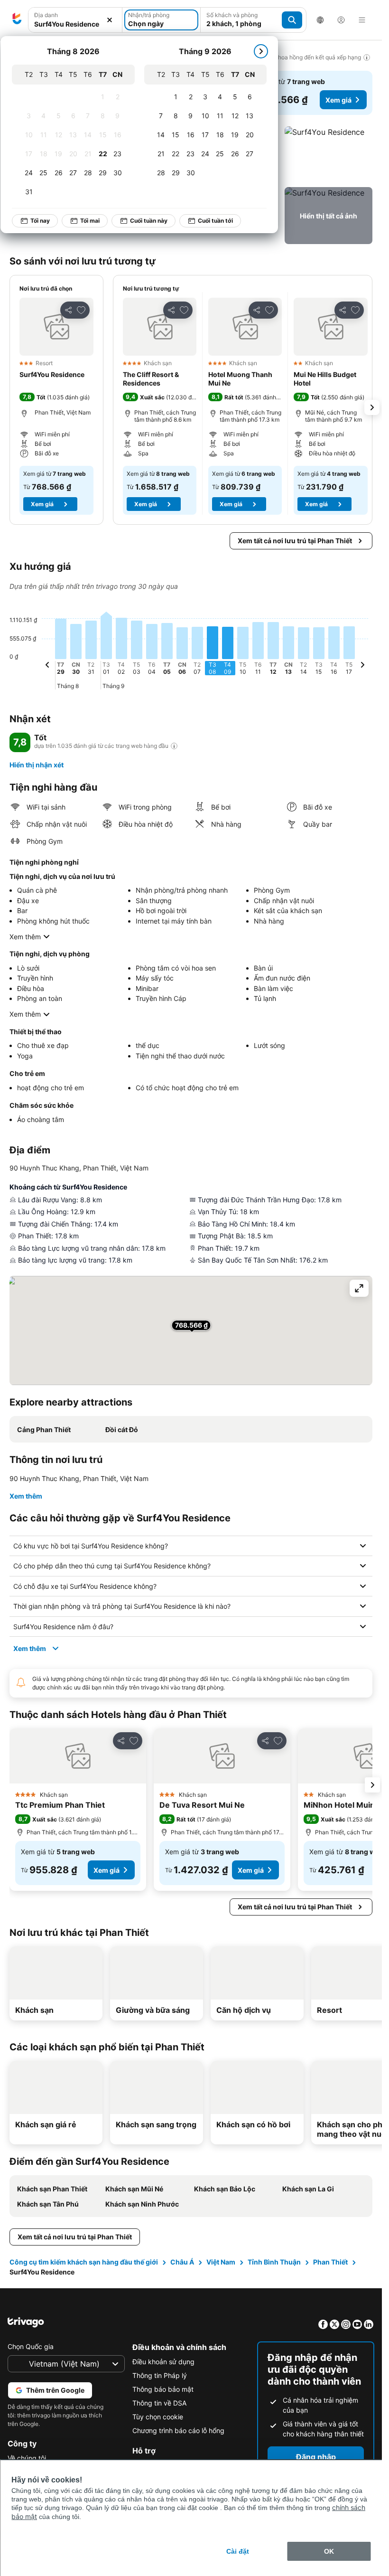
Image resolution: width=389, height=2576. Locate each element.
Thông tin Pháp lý (160, 2375)
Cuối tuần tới (215, 221)
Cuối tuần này (149, 221)
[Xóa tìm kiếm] (110, 20)
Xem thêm (25, 937)
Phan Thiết (330, 2262)
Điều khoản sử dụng (163, 2362)
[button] (75, 20)
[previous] (47, 666)
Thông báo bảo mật (163, 2389)
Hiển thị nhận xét (37, 765)
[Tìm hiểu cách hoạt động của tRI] (174, 746)
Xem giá (338, 100)
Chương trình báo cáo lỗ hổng (178, 2430)
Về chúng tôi (27, 2458)
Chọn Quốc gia (31, 2346)
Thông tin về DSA (159, 2403)
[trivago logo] (17, 20)
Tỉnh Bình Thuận (274, 2262)
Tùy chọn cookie (158, 2417)
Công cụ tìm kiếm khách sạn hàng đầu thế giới (84, 2262)
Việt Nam (221, 2262)
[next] (261, 51)
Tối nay (40, 221)
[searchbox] (75, 24)
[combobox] (75, 20)
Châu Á (182, 2262)
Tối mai (90, 221)
